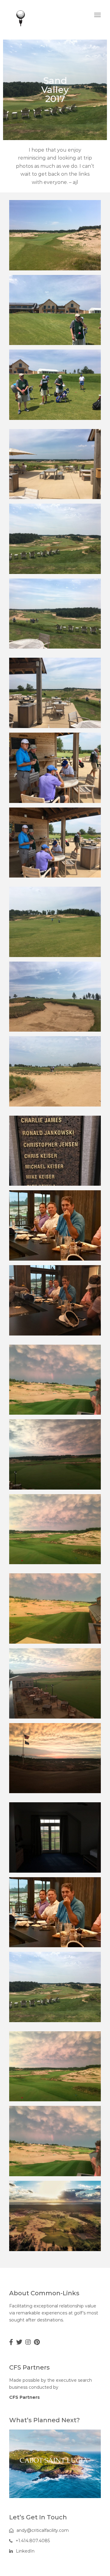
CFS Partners (24, 2397)
